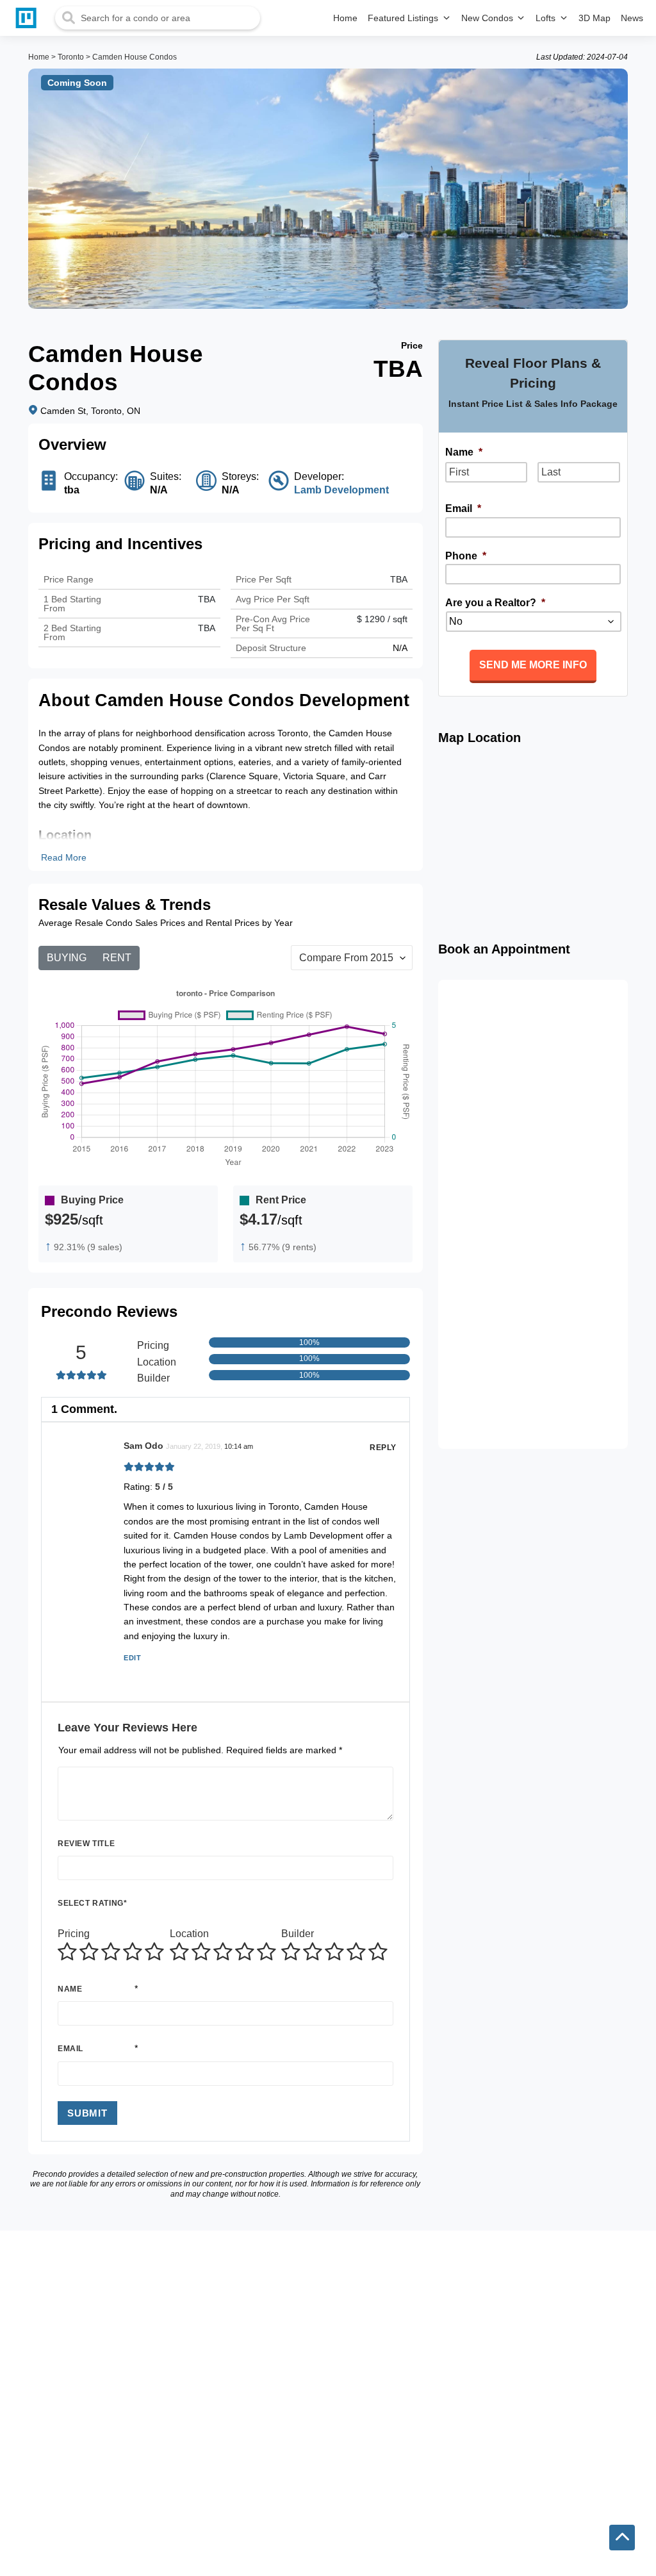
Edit (132, 1658)
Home (39, 57)
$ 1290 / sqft (382, 619)
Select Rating (92, 1903)
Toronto (71, 57)
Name (70, 1989)
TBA (207, 628)
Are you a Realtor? (495, 603)
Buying (67, 958)
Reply (383, 1448)
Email (70, 2049)
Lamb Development (341, 490)
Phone (466, 556)
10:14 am (239, 1446)
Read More (64, 857)
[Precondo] (29, 18)
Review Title (86, 1844)
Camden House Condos (135, 57)
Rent (117, 958)
